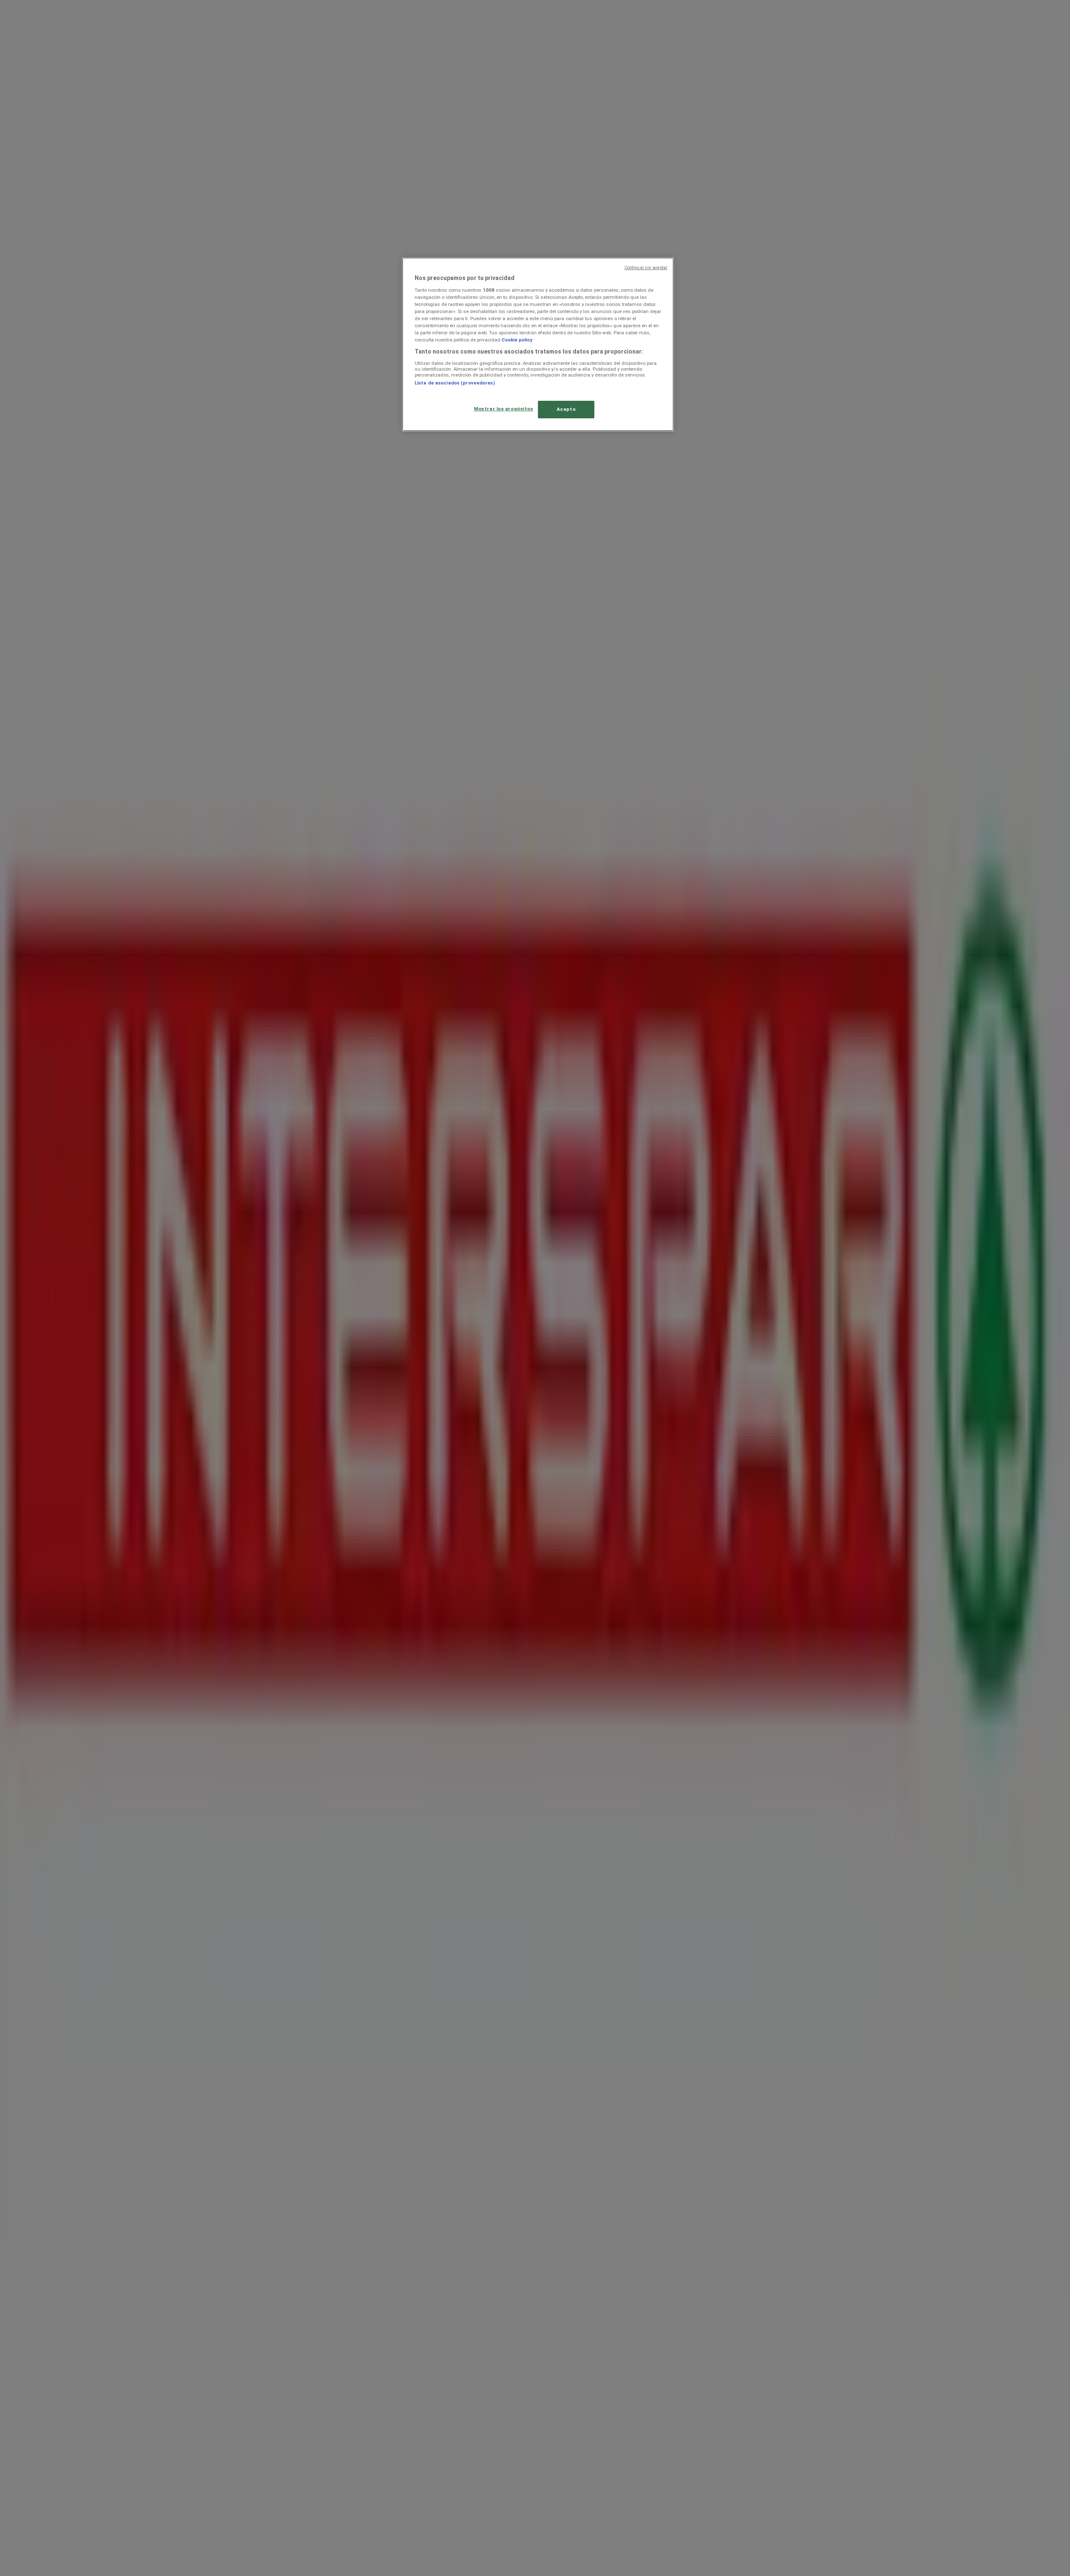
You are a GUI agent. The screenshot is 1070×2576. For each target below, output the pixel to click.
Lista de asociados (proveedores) (455, 383)
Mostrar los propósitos (504, 409)
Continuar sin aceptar (646, 268)
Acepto (566, 409)
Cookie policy (517, 340)
